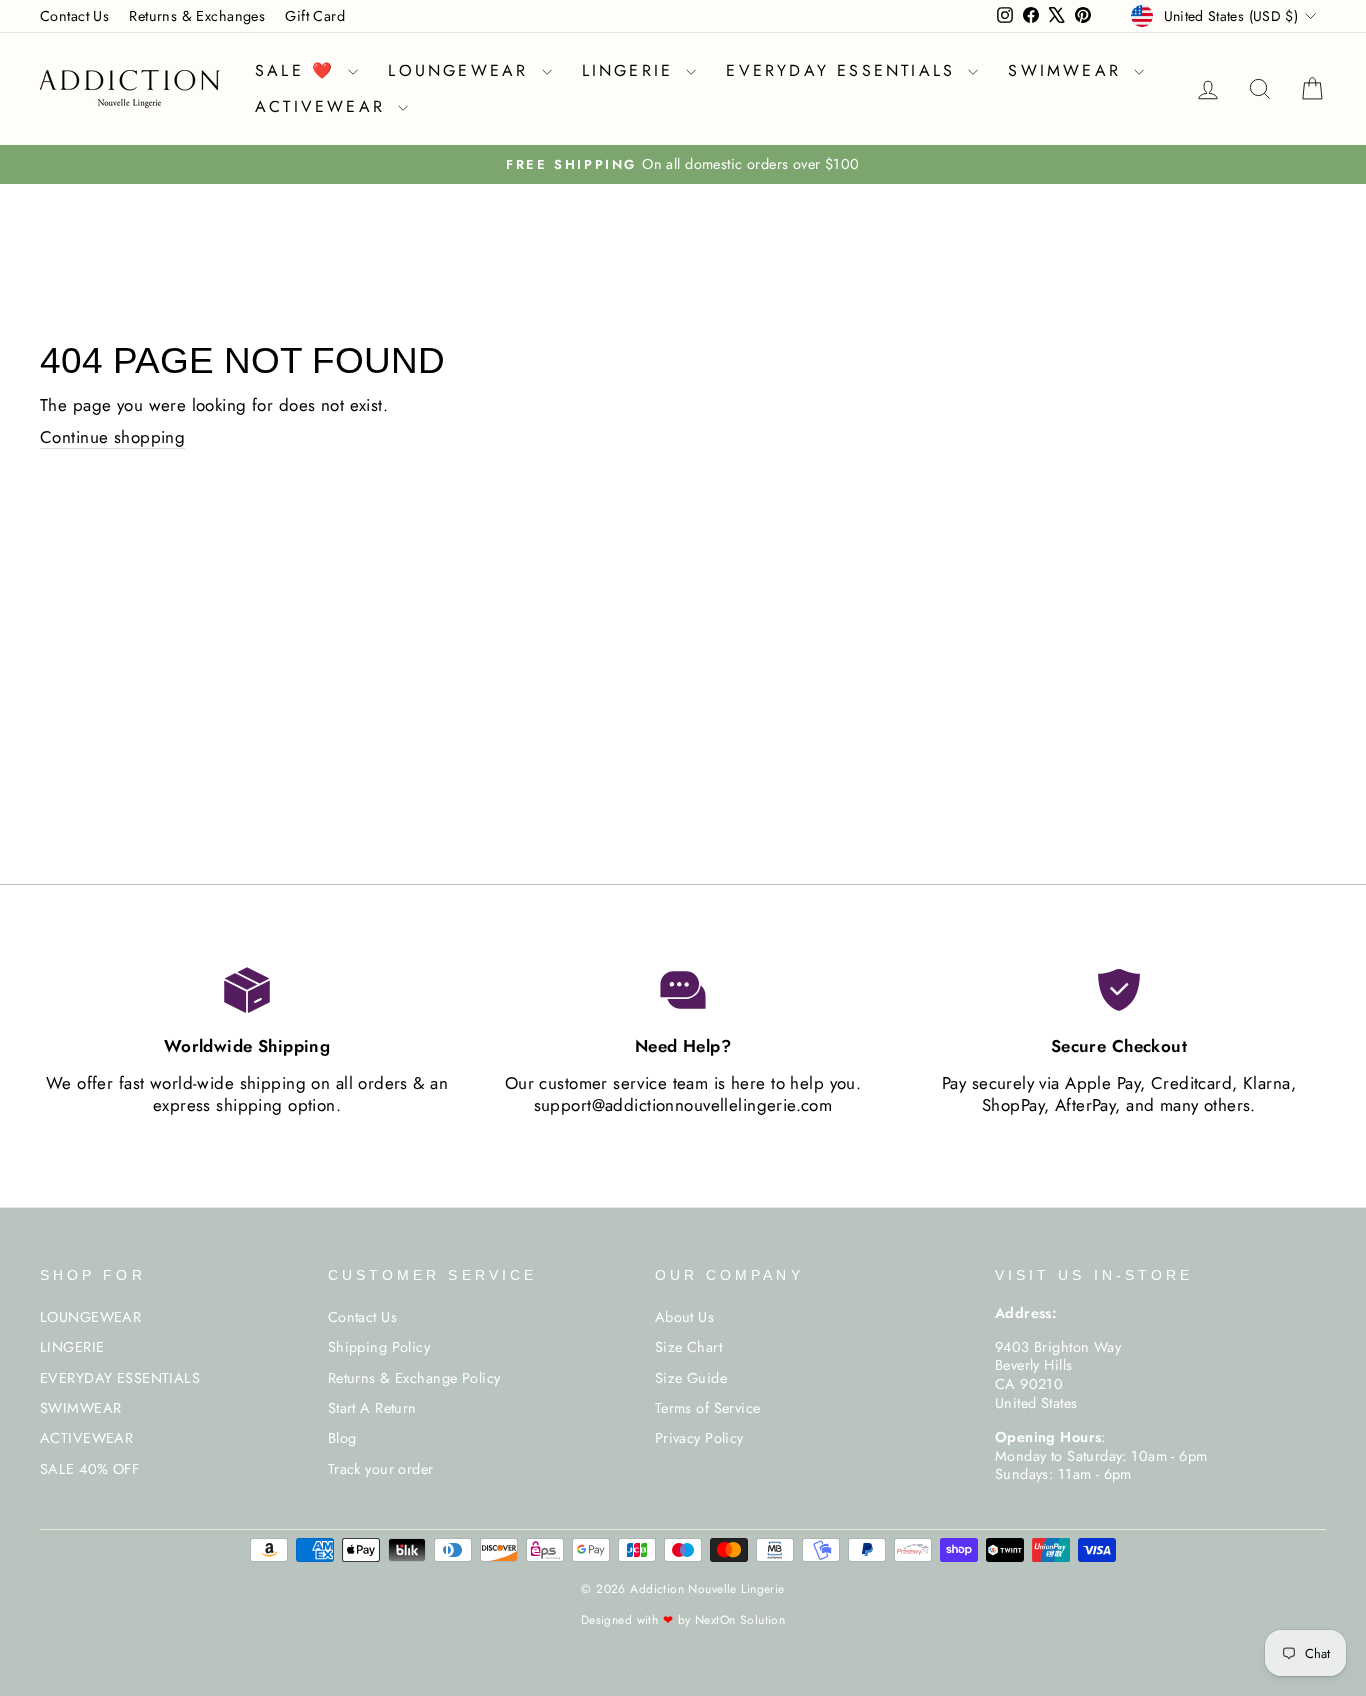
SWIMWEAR (1068, 70)
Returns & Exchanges (197, 16)
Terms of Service (708, 1408)
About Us (684, 1317)
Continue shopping (112, 437)
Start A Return (372, 1408)
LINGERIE (632, 70)
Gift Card (315, 16)
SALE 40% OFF (89, 1469)
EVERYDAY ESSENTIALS (844, 70)
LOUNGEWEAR (462, 70)
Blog (342, 1438)
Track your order (381, 1469)
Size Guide (691, 1378)
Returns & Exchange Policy (414, 1378)
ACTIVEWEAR (324, 106)
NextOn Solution (740, 1620)
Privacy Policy (699, 1438)
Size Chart (688, 1347)
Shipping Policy (379, 1347)
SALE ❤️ (299, 70)
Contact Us (74, 16)
